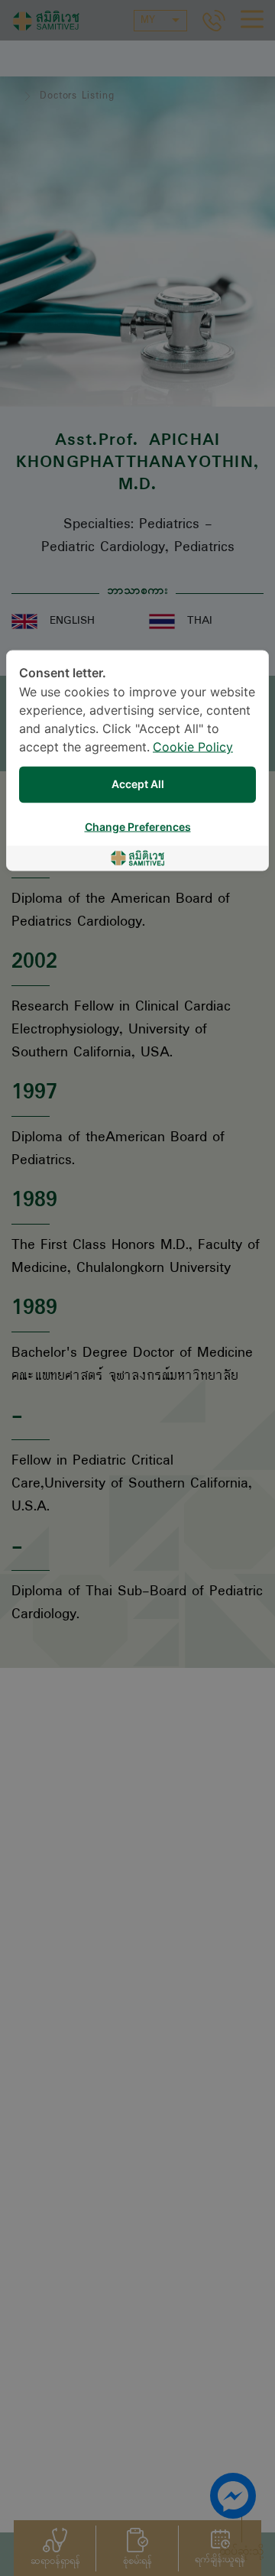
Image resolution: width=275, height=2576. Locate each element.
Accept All (138, 785)
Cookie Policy (193, 748)
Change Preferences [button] (138, 827)
